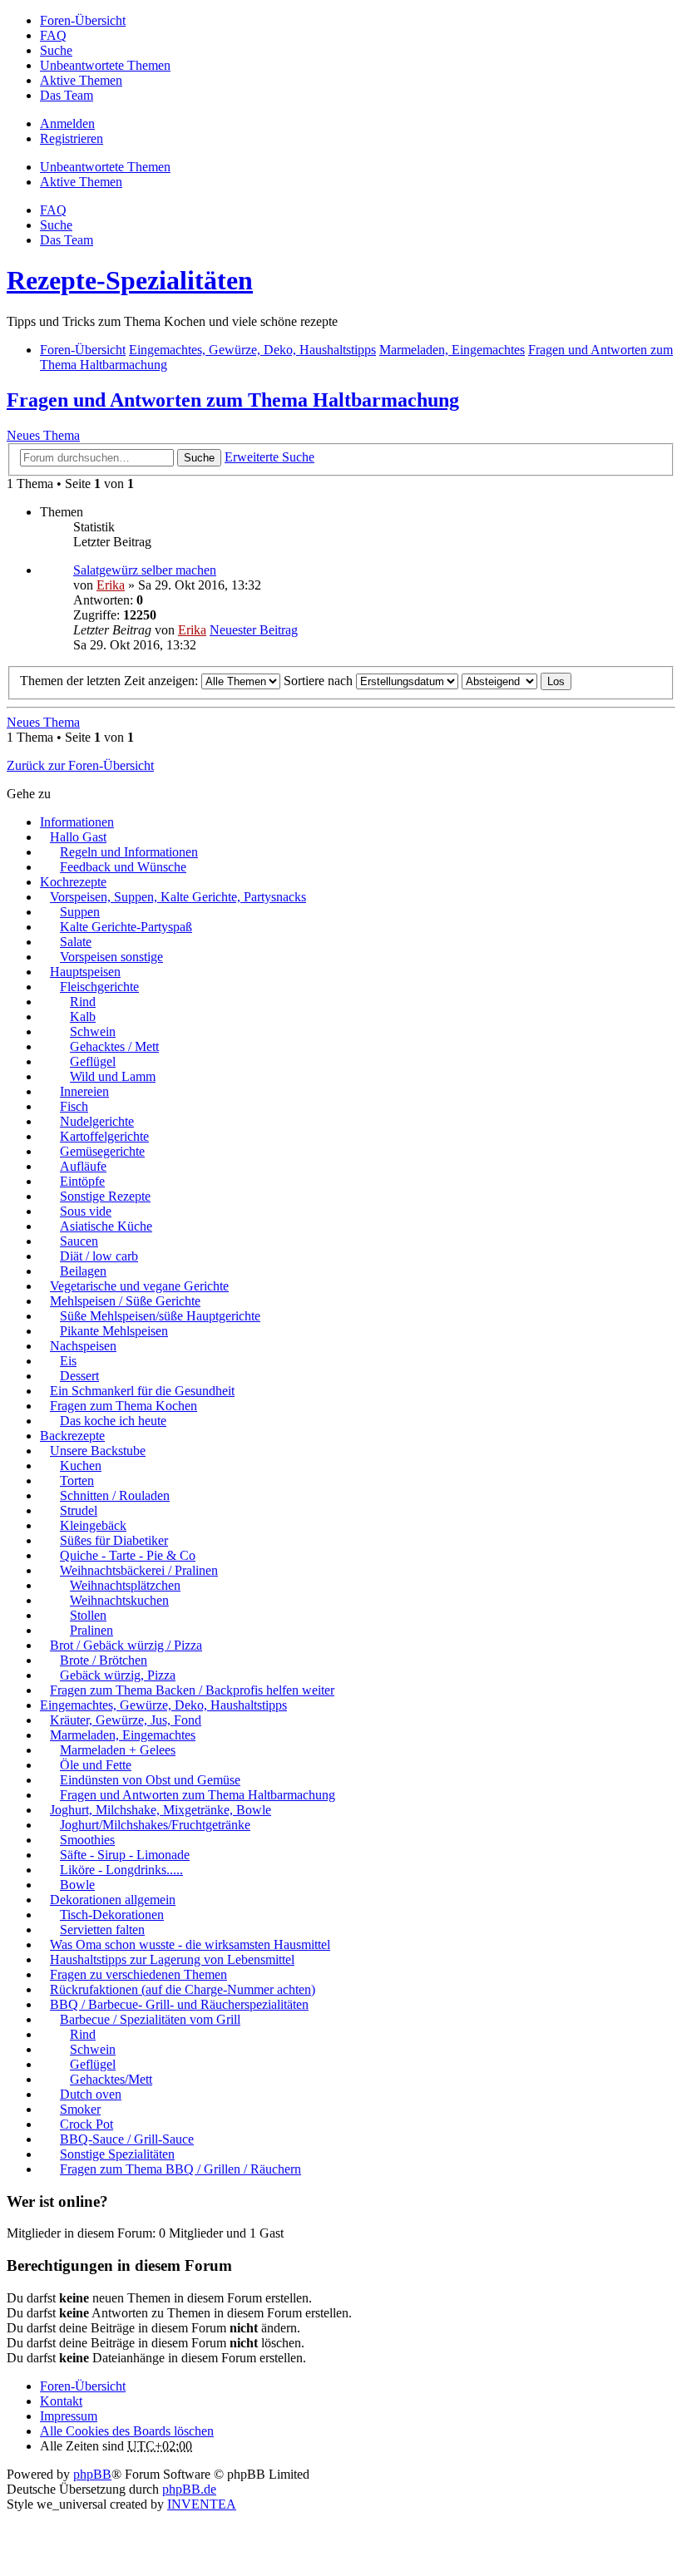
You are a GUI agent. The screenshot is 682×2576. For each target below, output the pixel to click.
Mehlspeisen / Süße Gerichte (125, 1301)
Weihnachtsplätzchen (125, 1585)
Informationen (77, 822)
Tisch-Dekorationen (112, 1915)
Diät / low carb (99, 1256)
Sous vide (86, 1211)
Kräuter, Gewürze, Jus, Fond (126, 1720)
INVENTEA (202, 2504)
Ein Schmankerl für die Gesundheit (142, 1391)
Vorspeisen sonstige (111, 957)
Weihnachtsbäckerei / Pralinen (139, 1570)
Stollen (88, 1615)
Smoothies (87, 1840)
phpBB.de (189, 2489)
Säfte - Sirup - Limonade (125, 1855)
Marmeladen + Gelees (118, 1750)
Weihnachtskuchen (119, 1600)
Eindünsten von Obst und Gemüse (150, 1780)
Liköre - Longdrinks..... (121, 1870)
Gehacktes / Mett (114, 1046)
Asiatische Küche (106, 1226)
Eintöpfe (82, 1181)
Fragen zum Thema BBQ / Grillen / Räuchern (180, 2169)
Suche (199, 458)
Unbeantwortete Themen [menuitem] (105, 65)
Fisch (74, 1106)
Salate (76, 942)
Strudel (79, 1510)
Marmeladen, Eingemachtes (123, 1735)
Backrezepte (72, 1436)
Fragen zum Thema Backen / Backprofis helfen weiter (192, 1690)
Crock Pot (86, 2124)
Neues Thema (43, 435)
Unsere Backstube (98, 1451)
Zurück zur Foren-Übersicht (80, 765)
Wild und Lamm (113, 1076)
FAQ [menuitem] (53, 35)
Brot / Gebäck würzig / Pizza (126, 1645)
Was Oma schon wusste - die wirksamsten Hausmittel (190, 1944)
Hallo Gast (78, 837)
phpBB (92, 2474)
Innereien (84, 1091)
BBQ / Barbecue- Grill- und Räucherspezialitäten (179, 2004)
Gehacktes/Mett (111, 2079)
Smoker (80, 2109)
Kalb (83, 1017)
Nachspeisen (83, 1346)
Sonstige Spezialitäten (117, 2154)
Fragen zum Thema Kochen (124, 1406)
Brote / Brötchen (104, 1660)
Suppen (80, 912)
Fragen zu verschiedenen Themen (138, 1974)
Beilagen (83, 1271)
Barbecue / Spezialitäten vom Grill (150, 2019)
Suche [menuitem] (56, 50)
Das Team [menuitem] (67, 95)
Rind (83, 1002)
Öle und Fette (96, 1765)
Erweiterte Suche (269, 457)
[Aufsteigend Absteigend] (499, 681)
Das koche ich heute (113, 1421)
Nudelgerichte (97, 1121)
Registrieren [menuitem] (72, 138)
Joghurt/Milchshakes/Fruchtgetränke (155, 1825)
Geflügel (93, 1061)
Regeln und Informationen (129, 852)
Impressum (69, 2416)
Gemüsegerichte (102, 1151)
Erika (111, 585)
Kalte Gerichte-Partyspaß (126, 927)
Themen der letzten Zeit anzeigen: (111, 681)
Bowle (77, 1885)
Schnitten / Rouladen (115, 1495)
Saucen (79, 1241)
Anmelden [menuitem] (67, 123)
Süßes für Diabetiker (114, 1540)
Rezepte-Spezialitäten (130, 280)
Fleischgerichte (99, 987)
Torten (77, 1480)
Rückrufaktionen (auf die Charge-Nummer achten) (183, 1989)
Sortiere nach (320, 681)
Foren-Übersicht (83, 2386)
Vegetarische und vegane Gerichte (139, 1286)
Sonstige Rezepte (105, 1196)
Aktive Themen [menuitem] (81, 80)
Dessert (79, 1376)
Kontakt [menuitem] (61, 2401)
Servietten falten (102, 1930)
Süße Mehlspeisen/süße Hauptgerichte (160, 1316)
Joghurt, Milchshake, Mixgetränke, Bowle (161, 1810)
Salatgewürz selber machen (145, 570)
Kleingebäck (93, 1525)
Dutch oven (91, 2094)
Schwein (93, 1031)
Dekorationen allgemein (113, 1900)
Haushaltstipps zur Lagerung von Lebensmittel (172, 1959)
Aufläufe (83, 1166)
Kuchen (81, 1466)
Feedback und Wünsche (123, 867)
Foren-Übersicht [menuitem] (83, 20)
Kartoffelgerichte (104, 1136)
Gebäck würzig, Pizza (118, 1675)
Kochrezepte (73, 882)
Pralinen (91, 1630)
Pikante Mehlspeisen (114, 1331)
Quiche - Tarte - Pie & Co (128, 1555)
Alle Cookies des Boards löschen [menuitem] (127, 2431)
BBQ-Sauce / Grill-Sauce (127, 2139)
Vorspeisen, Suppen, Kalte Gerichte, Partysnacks (178, 897)
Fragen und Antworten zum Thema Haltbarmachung (233, 400)
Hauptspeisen (85, 972)
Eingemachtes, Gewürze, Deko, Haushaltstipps (163, 1705)
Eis (68, 1361)
